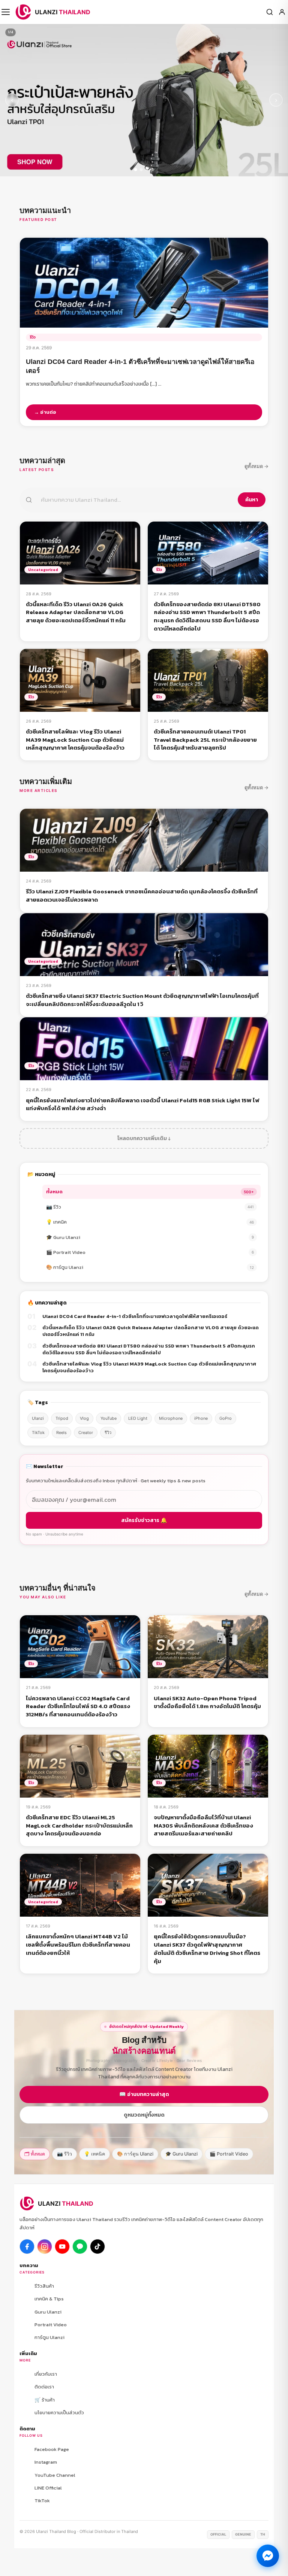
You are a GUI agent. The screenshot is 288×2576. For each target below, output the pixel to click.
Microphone (171, 1418)
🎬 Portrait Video (150, 1252)
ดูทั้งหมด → (256, 466)
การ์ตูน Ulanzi (49, 2337)
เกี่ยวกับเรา (46, 2374)
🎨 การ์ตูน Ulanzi (150, 1267)
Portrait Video (51, 2325)
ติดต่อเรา (44, 2387)
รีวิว (108, 1433)
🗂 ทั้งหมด (35, 2154)
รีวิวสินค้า (44, 2286)
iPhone (201, 1418)
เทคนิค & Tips (49, 2299)
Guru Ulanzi (48, 2312)
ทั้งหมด (150, 1192)
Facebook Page (52, 2449)
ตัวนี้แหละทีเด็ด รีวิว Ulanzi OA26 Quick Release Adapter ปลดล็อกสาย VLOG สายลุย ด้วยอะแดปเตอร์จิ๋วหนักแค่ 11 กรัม (151, 1331)
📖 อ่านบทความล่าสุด (144, 2094)
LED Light (138, 1418)
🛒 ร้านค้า (45, 2400)
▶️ (62, 2247)
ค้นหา (252, 500)
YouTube (109, 1418)
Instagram (46, 2462)
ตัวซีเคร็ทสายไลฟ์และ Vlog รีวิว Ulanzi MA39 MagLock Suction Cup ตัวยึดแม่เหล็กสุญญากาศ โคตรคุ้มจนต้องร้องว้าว (149, 1367)
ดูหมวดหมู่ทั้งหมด (144, 2115)
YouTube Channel (55, 2475)
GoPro (226, 1418)
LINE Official (48, 2488)
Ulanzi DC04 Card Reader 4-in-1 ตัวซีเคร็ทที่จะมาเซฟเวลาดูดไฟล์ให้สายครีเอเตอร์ (135, 1316)
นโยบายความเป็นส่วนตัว (59, 2413)
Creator (86, 1433)
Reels (61, 1433)
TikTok (38, 1433)
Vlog (84, 1418)
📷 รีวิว (150, 1207)
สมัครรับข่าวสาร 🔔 (144, 1520)
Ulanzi (38, 1418)
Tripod (62, 1418)
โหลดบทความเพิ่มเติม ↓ (144, 1138)
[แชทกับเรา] (268, 2556)
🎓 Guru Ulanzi (150, 1237)
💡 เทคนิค (150, 1222)
